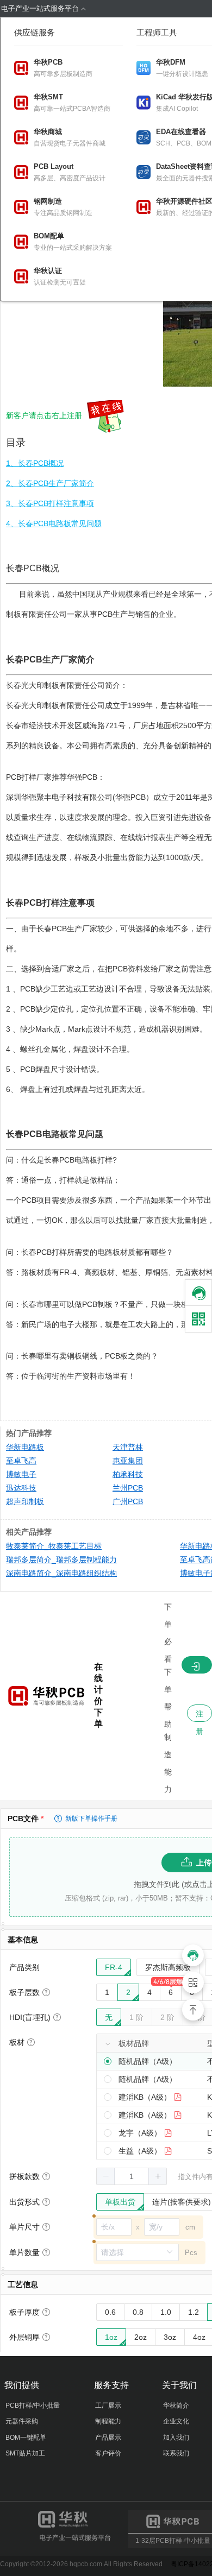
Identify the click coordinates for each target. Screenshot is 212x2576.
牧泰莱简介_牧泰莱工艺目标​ (54, 1546)
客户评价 (108, 2453)
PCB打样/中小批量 (33, 2405)
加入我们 (176, 2438)
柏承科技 (128, 1474)
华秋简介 (176, 2405)
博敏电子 (21, 1474)
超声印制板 (25, 1501)
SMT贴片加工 (25, 2453)
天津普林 (128, 1447)
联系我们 (176, 2453)
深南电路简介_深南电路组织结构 (61, 1573)
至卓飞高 (21, 1461)
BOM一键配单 (26, 2438)
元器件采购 (22, 2421)
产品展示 (108, 2438)
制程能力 (108, 2421)
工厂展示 (108, 2405)
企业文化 (176, 2421)
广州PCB (128, 1501)
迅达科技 (21, 1488)
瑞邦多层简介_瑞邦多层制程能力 (61, 1560)
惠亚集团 (128, 1461)
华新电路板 (25, 1447)
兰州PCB (128, 1488)
